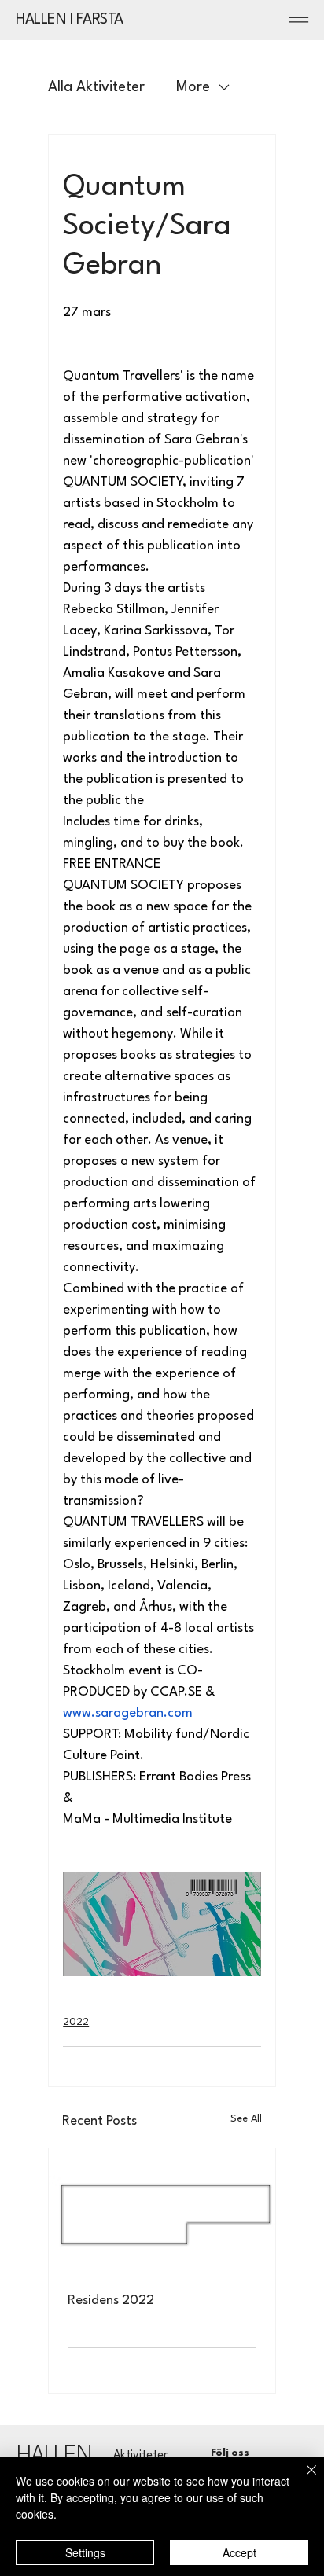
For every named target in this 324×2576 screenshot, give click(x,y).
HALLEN (54, 2456)
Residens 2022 (111, 2300)
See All (246, 2119)
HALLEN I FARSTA (70, 20)
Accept (239, 2552)
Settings (85, 2552)
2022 (76, 2022)
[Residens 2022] (162, 2212)
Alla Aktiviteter (96, 87)
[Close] (302, 2479)
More (193, 87)
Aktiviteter (140, 2455)
